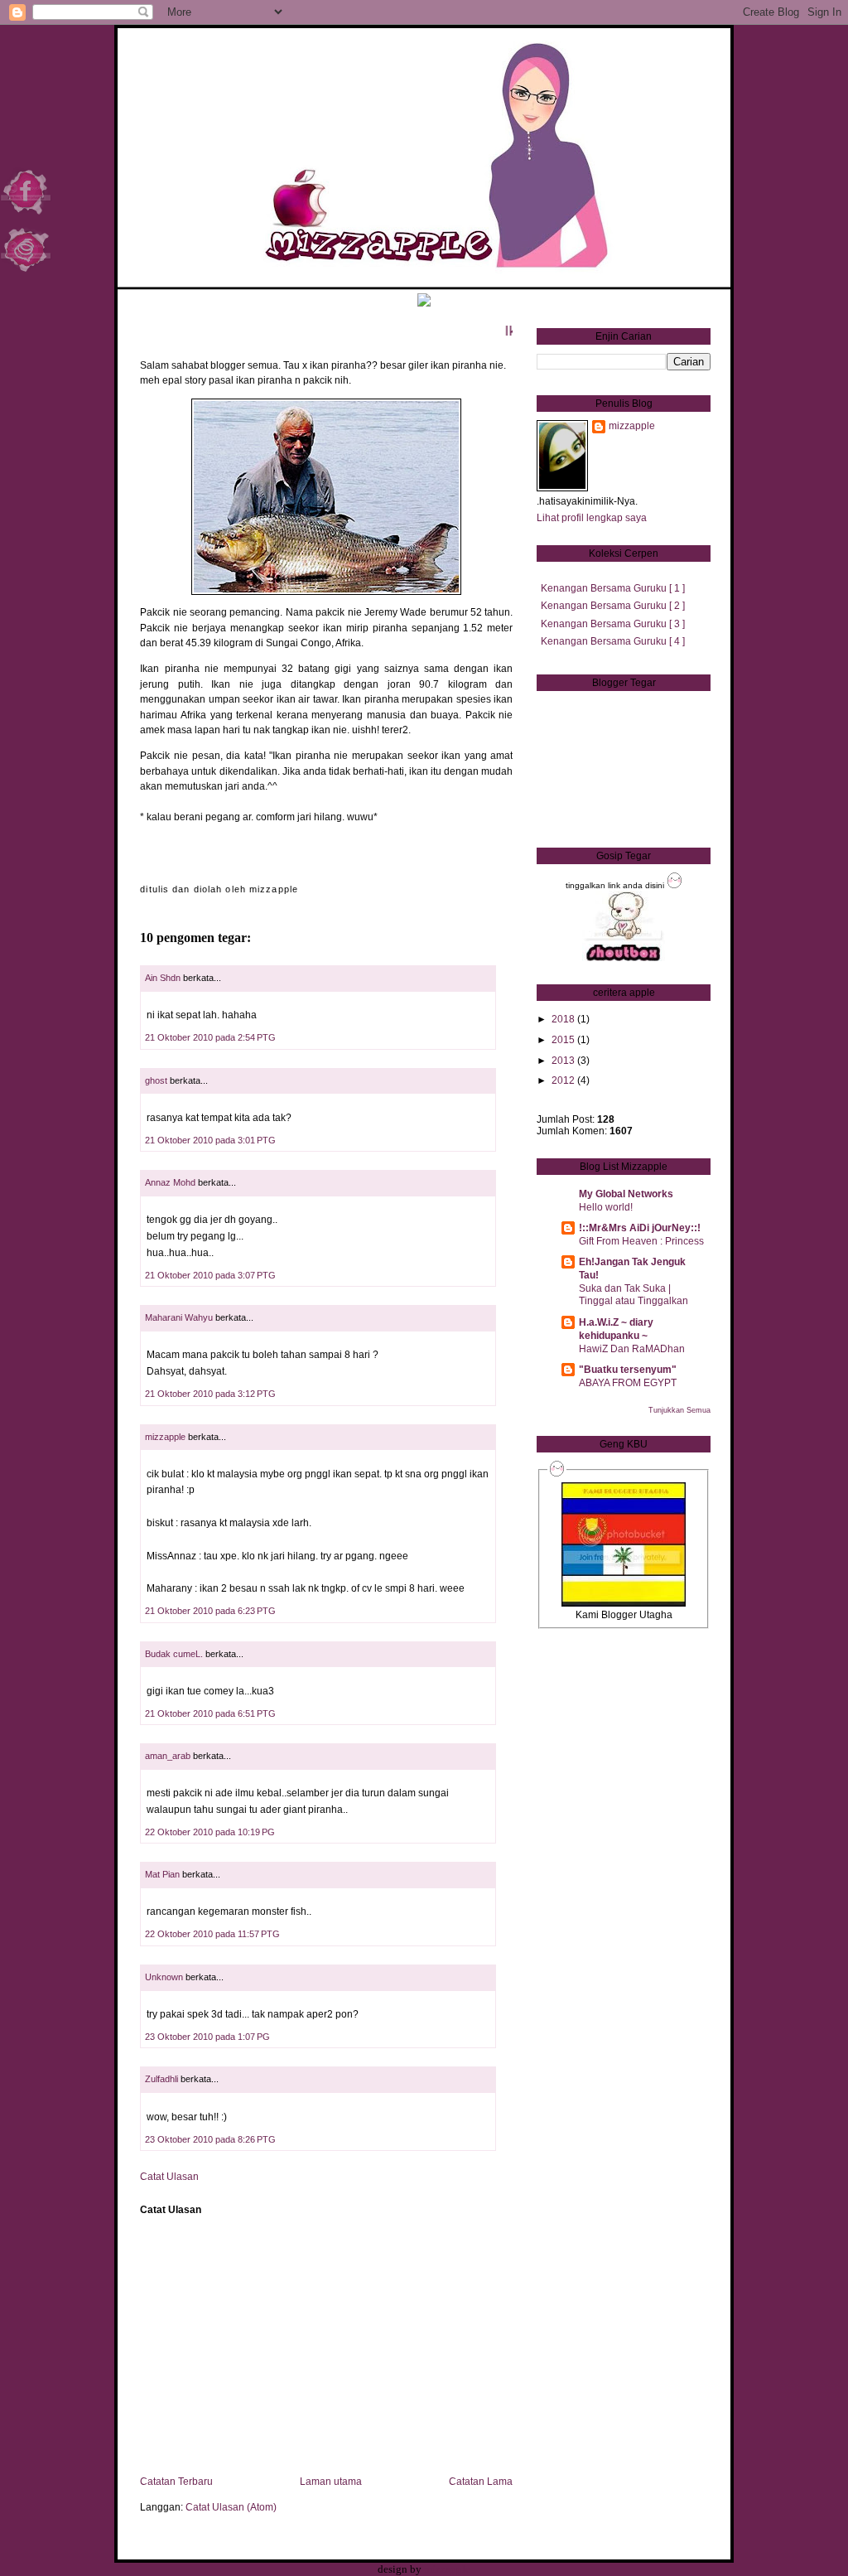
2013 (563, 1061)
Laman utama (331, 2482)
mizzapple (165, 1437)
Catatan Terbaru (176, 2482)
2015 (563, 1040)
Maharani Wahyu (179, 1317)
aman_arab (168, 1756)
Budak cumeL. (174, 1654)
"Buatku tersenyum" (628, 1370)
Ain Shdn (163, 978)
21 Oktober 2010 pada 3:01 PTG (210, 1140)
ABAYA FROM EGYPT (628, 1382)
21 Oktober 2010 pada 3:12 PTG (210, 1394)
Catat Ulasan (169, 2176)
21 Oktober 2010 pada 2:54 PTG (210, 1037)
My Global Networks (626, 1194)
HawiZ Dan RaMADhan (632, 1348)
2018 (563, 1019)
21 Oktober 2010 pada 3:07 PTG (210, 1275)
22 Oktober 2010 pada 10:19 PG (210, 1832)
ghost (157, 1080)
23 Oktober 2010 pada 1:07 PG (207, 2037)
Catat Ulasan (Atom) (231, 2507)
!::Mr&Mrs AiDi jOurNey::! (640, 1228)
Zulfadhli (161, 2079)
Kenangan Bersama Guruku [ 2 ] (613, 606)
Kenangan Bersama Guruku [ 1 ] (613, 588)
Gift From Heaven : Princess (641, 1241)
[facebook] (26, 215)
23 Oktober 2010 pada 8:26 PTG (210, 2139)
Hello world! (606, 1207)
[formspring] (26, 273)
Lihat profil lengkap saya (592, 518)
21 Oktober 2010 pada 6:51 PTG (210, 1713)
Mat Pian (162, 1874)
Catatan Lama (481, 2482)
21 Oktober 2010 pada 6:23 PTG (210, 1611)
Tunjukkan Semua (679, 1410)
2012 (563, 1080)
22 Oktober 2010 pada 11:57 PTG (212, 1934)
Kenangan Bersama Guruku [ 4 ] (613, 641)
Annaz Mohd (170, 1182)
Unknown (164, 1977)
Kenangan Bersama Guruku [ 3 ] (613, 624)
